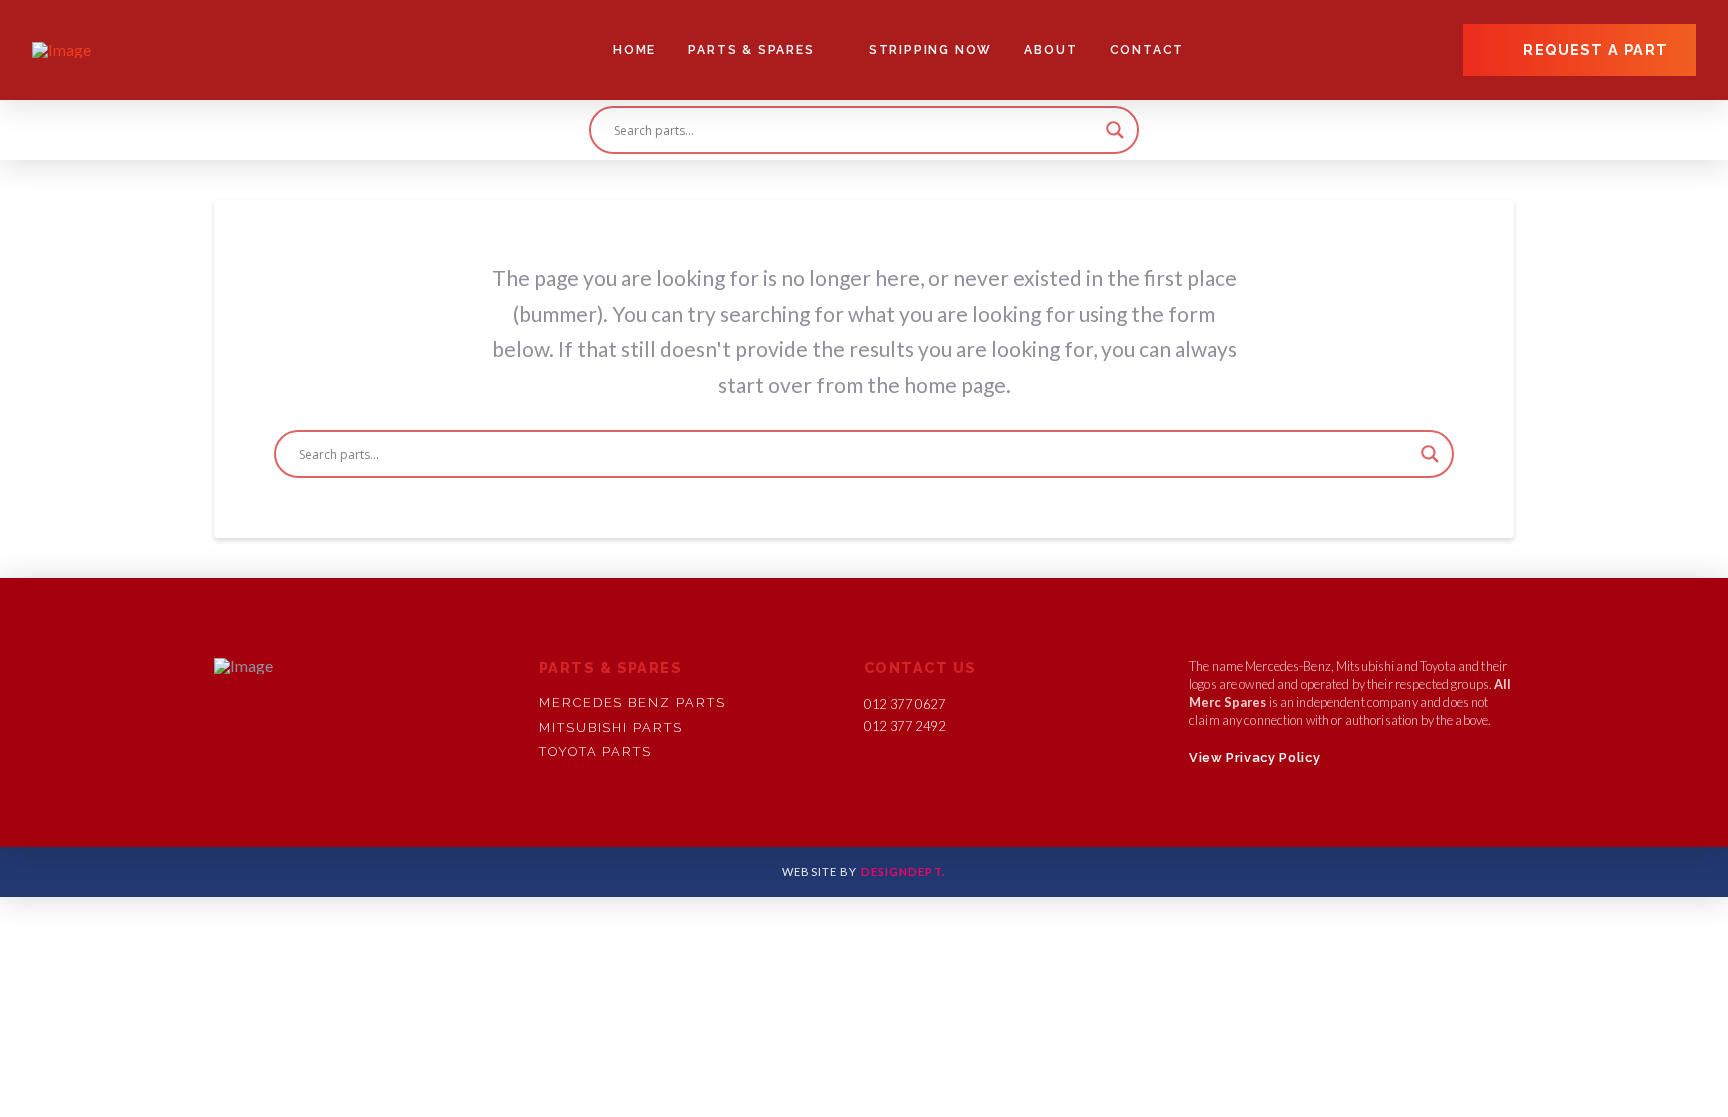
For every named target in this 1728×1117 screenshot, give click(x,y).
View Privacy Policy (1254, 757)
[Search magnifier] (1115, 130)
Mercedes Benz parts (632, 702)
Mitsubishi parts (611, 727)
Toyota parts (595, 751)
